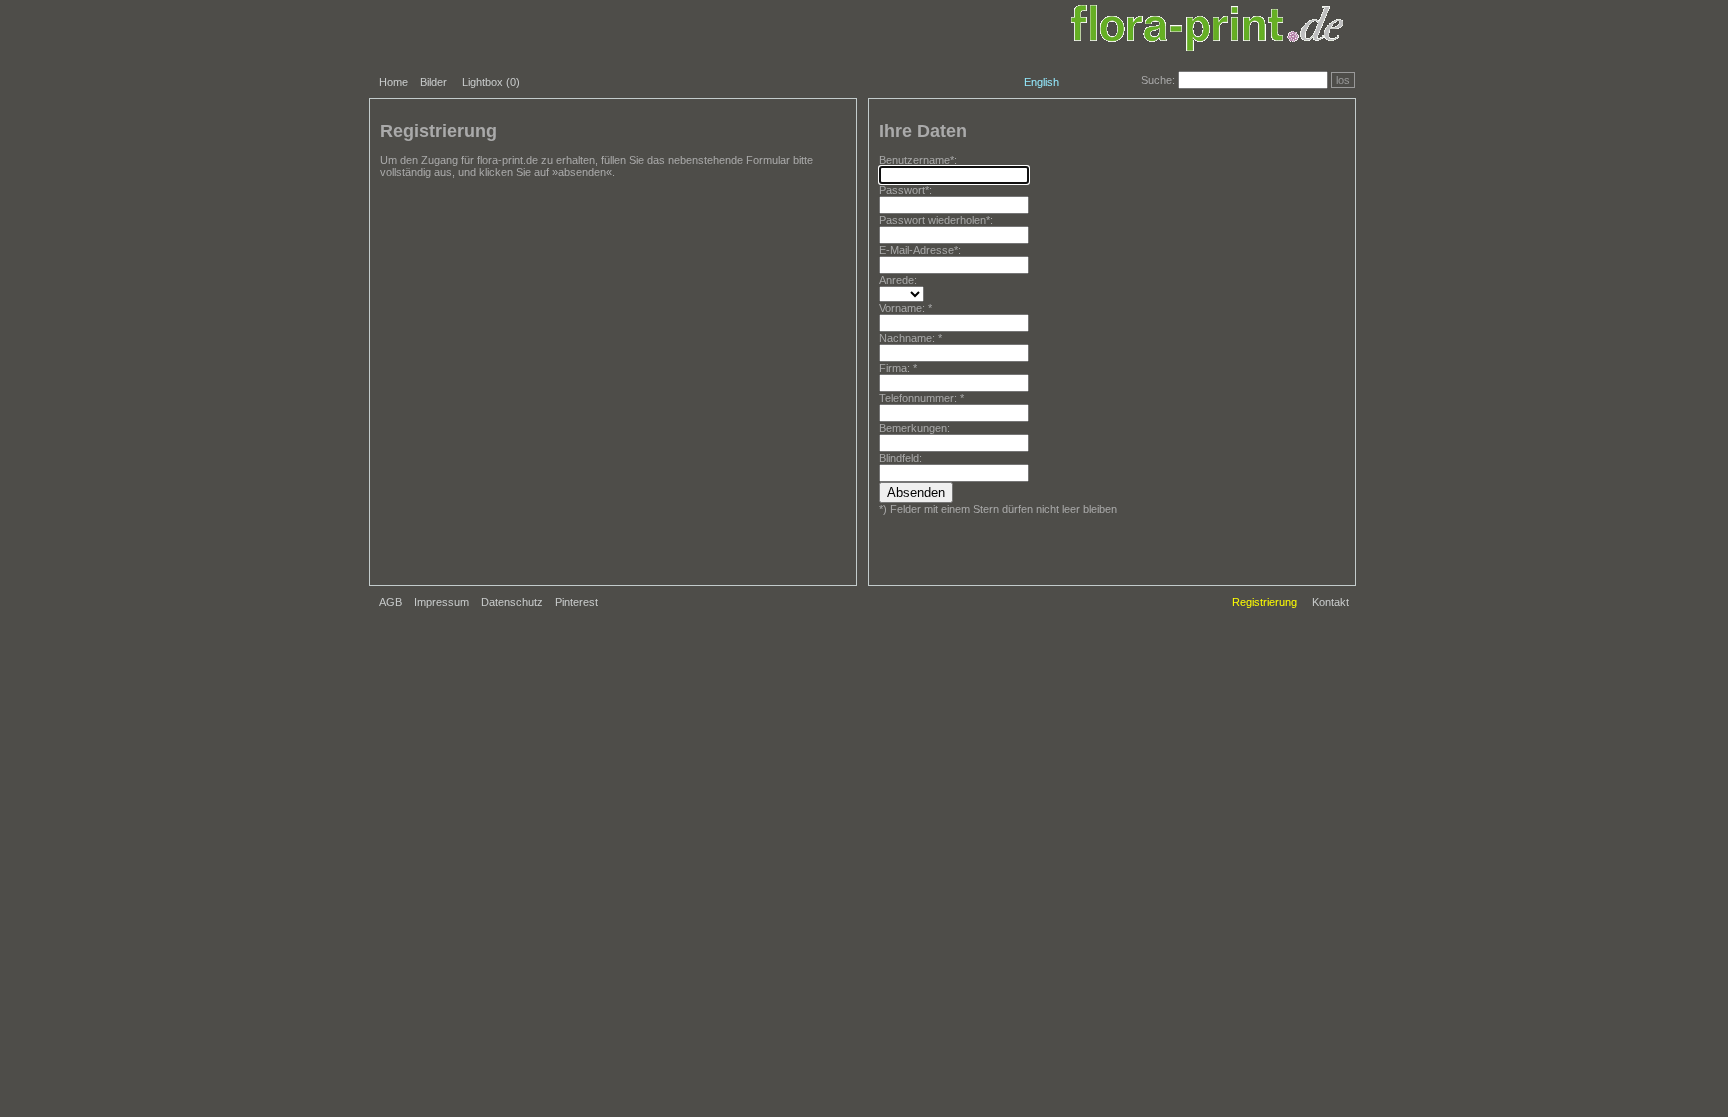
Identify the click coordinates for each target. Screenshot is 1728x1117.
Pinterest (576, 602)
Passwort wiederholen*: (936, 220)
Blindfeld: (900, 458)
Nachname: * (910, 338)
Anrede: (898, 280)
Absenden (916, 492)
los (1343, 80)
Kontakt (1330, 602)
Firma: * (898, 368)
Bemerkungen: (914, 428)
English (1041, 82)
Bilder (433, 82)
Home (393, 82)
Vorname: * (905, 308)
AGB (390, 602)
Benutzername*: (918, 160)
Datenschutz (512, 602)
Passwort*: (905, 190)
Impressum (441, 602)
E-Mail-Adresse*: (920, 250)
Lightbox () (491, 82)
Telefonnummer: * (921, 398)
